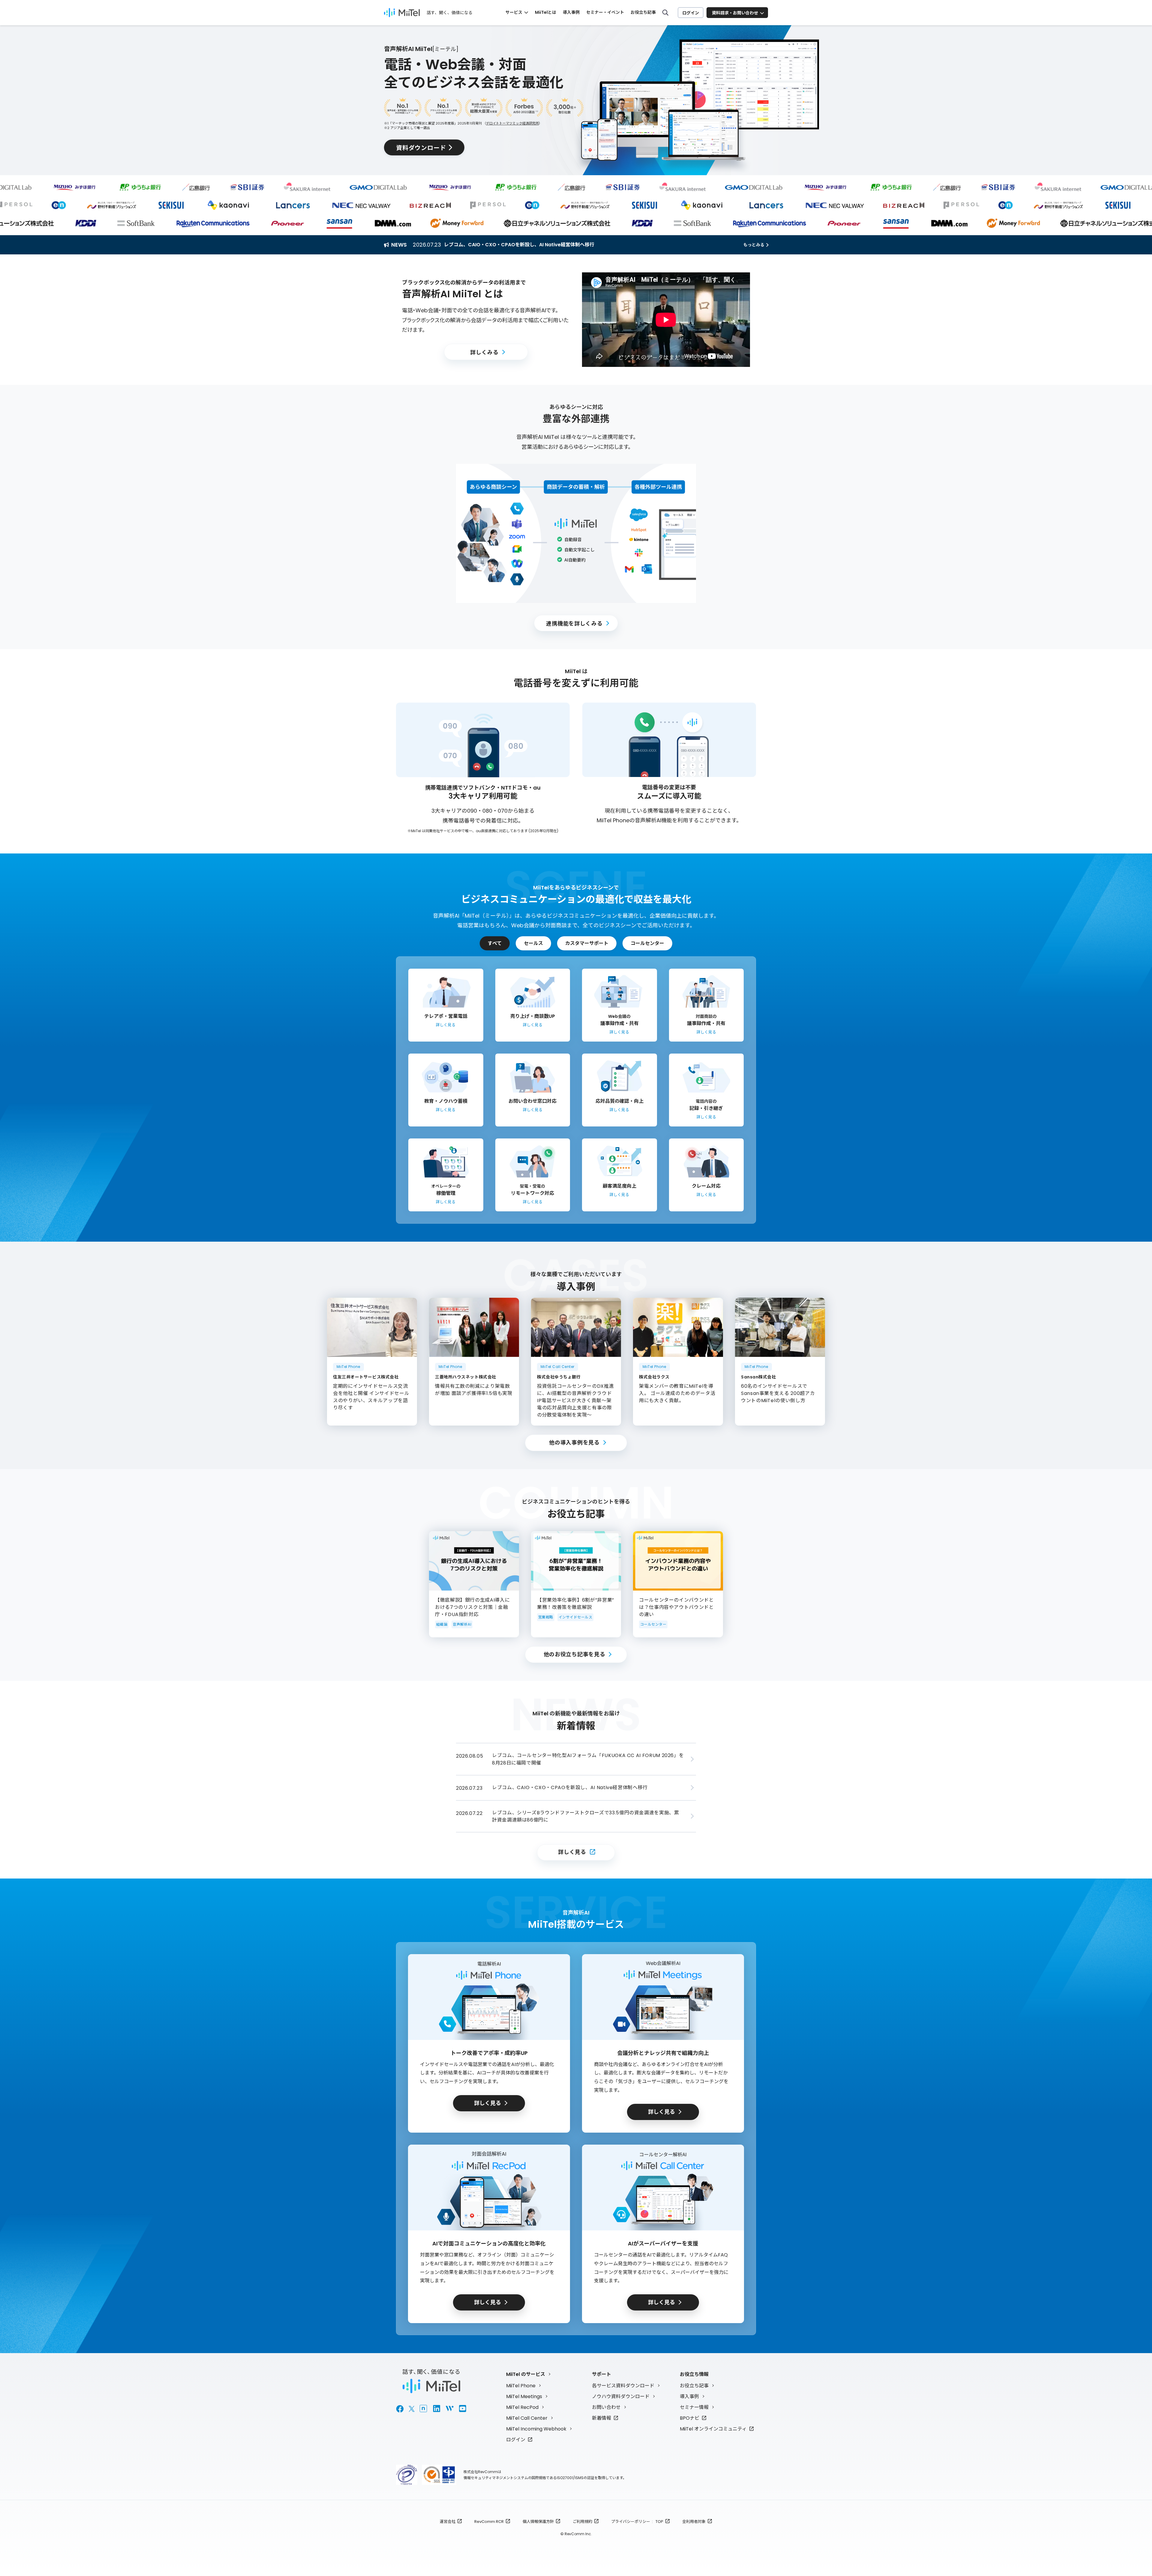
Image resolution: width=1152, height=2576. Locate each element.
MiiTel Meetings (524, 2396)
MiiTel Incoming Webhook (536, 2429)
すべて (495, 943)
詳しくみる (484, 352)
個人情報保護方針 (538, 2522)
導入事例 (571, 12)
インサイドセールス (575, 1617)
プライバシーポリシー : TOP (637, 2522)
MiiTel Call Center (527, 2418)
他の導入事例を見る (574, 1442)
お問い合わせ (606, 2407)
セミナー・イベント (605, 12)
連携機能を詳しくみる (574, 623)
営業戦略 (546, 1617)
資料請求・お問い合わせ (735, 13)
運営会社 (448, 2522)
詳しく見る (572, 1852)
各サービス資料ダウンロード (623, 2386)
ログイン (691, 13)
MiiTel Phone (521, 2386)
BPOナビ (690, 2418)
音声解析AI (462, 1624)
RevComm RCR (489, 2522)
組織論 (442, 1624)
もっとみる (754, 245)
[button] (666, 320)
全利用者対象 (694, 2522)
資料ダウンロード (421, 147)
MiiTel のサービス (526, 2374)
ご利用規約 (582, 2522)
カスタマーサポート (587, 943)
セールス (533, 943)
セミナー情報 (694, 2407)
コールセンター (647, 943)
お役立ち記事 (643, 12)
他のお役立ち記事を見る (574, 1654)
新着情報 (601, 2418)
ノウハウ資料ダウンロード (621, 2396)
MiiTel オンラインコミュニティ (713, 2429)
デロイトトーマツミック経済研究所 (512, 123)
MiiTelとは (546, 12)
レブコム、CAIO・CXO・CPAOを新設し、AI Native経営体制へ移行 (519, 245)
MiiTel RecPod (522, 2407)
